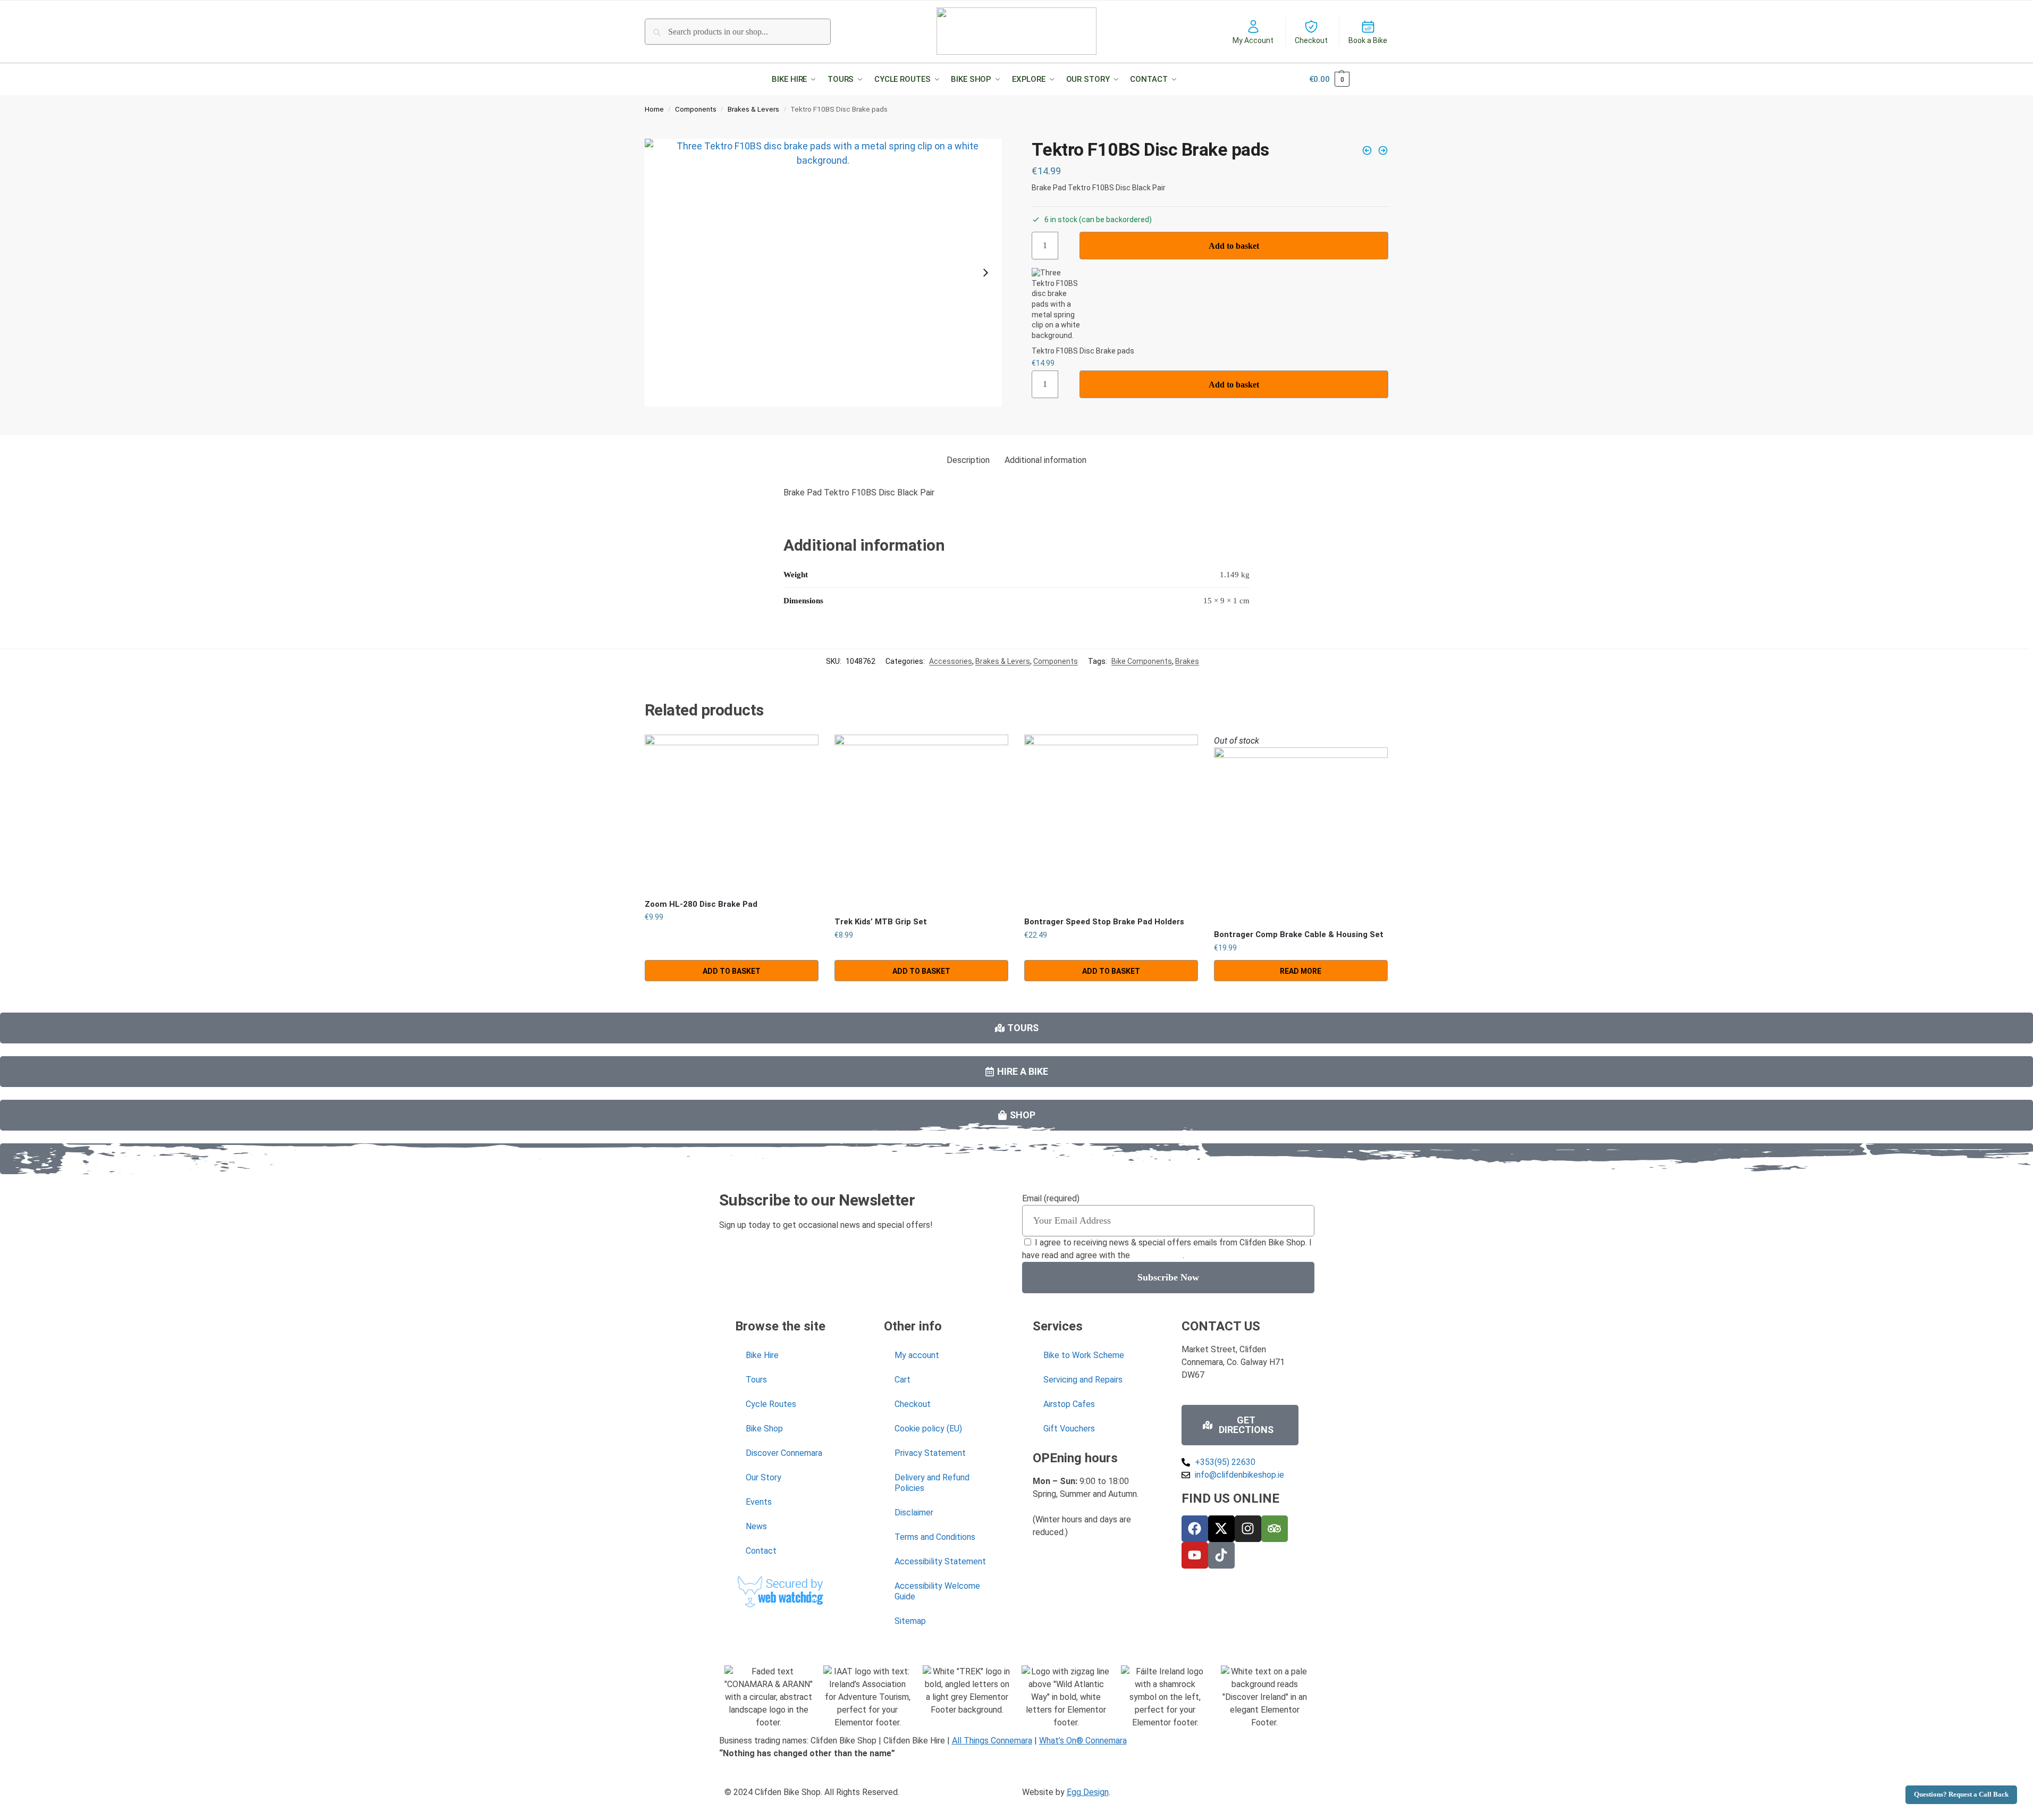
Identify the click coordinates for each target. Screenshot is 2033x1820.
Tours (756, 1380)
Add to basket (1234, 246)
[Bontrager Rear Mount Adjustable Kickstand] (1367, 150)
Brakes (1187, 661)
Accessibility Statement (940, 1561)
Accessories (951, 661)
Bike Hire (762, 1355)
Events (759, 1502)
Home (654, 109)
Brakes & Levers (753, 109)
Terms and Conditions (935, 1537)
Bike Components (1142, 661)
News (756, 1526)
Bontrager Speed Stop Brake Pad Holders (1104, 922)
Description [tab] (968, 460)
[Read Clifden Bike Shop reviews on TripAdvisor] (1275, 1529)
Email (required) (1051, 1198)
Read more (1301, 971)
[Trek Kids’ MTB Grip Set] (921, 821)
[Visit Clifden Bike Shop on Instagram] (1248, 1529)
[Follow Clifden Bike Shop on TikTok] (1221, 1555)
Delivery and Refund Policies (932, 1483)
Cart (902, 1380)
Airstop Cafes (1069, 1404)
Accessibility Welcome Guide (937, 1591)
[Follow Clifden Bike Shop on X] (1221, 1529)
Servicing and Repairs (1083, 1380)
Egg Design (1088, 1792)
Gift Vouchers (1069, 1429)
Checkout (1311, 40)
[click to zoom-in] (823, 273)
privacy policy (1157, 1255)
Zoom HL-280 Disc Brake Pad (701, 904)
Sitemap (910, 1621)
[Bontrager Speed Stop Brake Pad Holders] (1111, 821)
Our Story (764, 1477)
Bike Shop (764, 1429)
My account (917, 1355)
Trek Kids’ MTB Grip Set (881, 922)
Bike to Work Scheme (1084, 1355)
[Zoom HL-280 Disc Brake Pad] (732, 812)
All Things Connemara (992, 1741)
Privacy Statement (930, 1453)
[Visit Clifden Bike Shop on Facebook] (1195, 1529)
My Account (1253, 40)
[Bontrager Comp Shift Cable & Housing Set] (1383, 150)
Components (696, 109)
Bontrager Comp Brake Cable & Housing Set (1299, 934)
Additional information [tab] (1045, 460)
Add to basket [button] (732, 971)
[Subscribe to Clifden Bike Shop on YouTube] (1195, 1555)
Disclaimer (914, 1513)
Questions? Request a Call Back (1961, 1794)
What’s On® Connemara (1083, 1741)
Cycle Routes (771, 1404)
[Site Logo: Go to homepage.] (1017, 31)
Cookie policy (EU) (928, 1429)
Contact (761, 1551)
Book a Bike (1368, 40)
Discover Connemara (784, 1453)
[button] (796, 79)
